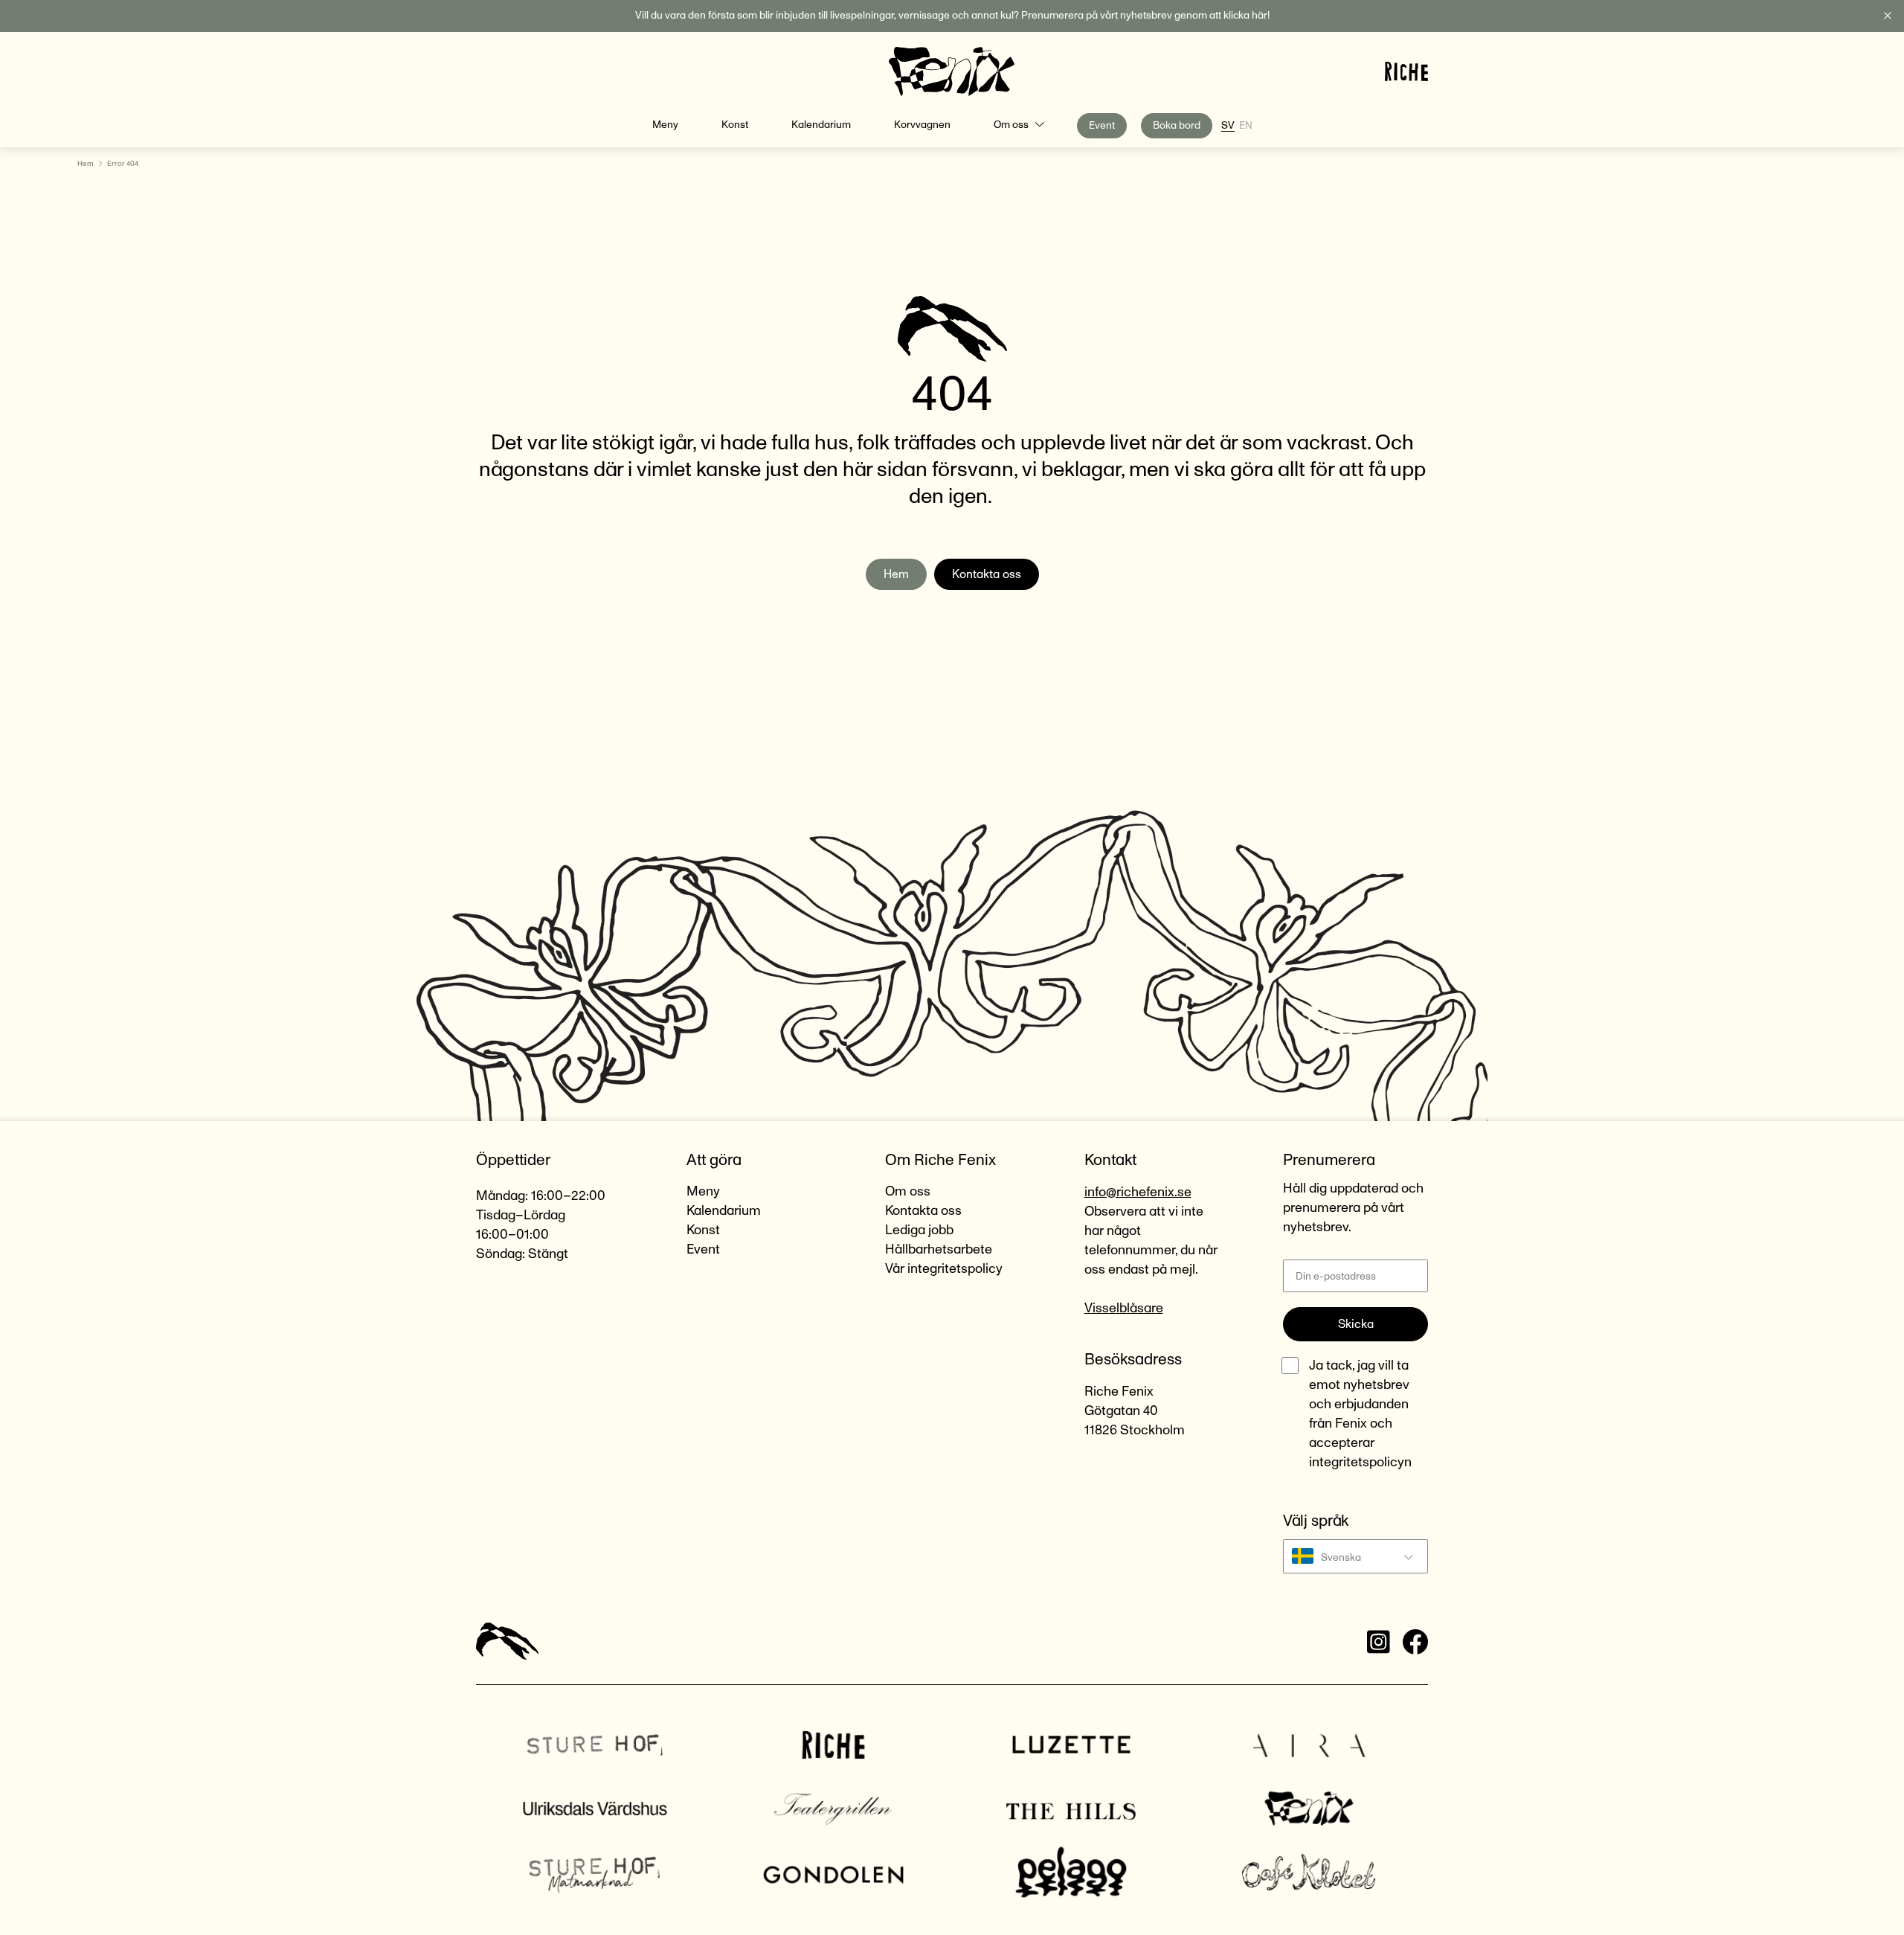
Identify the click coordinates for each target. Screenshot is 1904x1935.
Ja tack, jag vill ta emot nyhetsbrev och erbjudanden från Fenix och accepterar (1360, 1414)
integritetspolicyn (1360, 1463)
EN (1246, 126)
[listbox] (1355, 1556)
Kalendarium (821, 125)
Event (1102, 126)
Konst (735, 125)
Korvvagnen (922, 125)
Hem (86, 164)
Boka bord (1177, 126)
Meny (665, 125)
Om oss (1011, 125)
